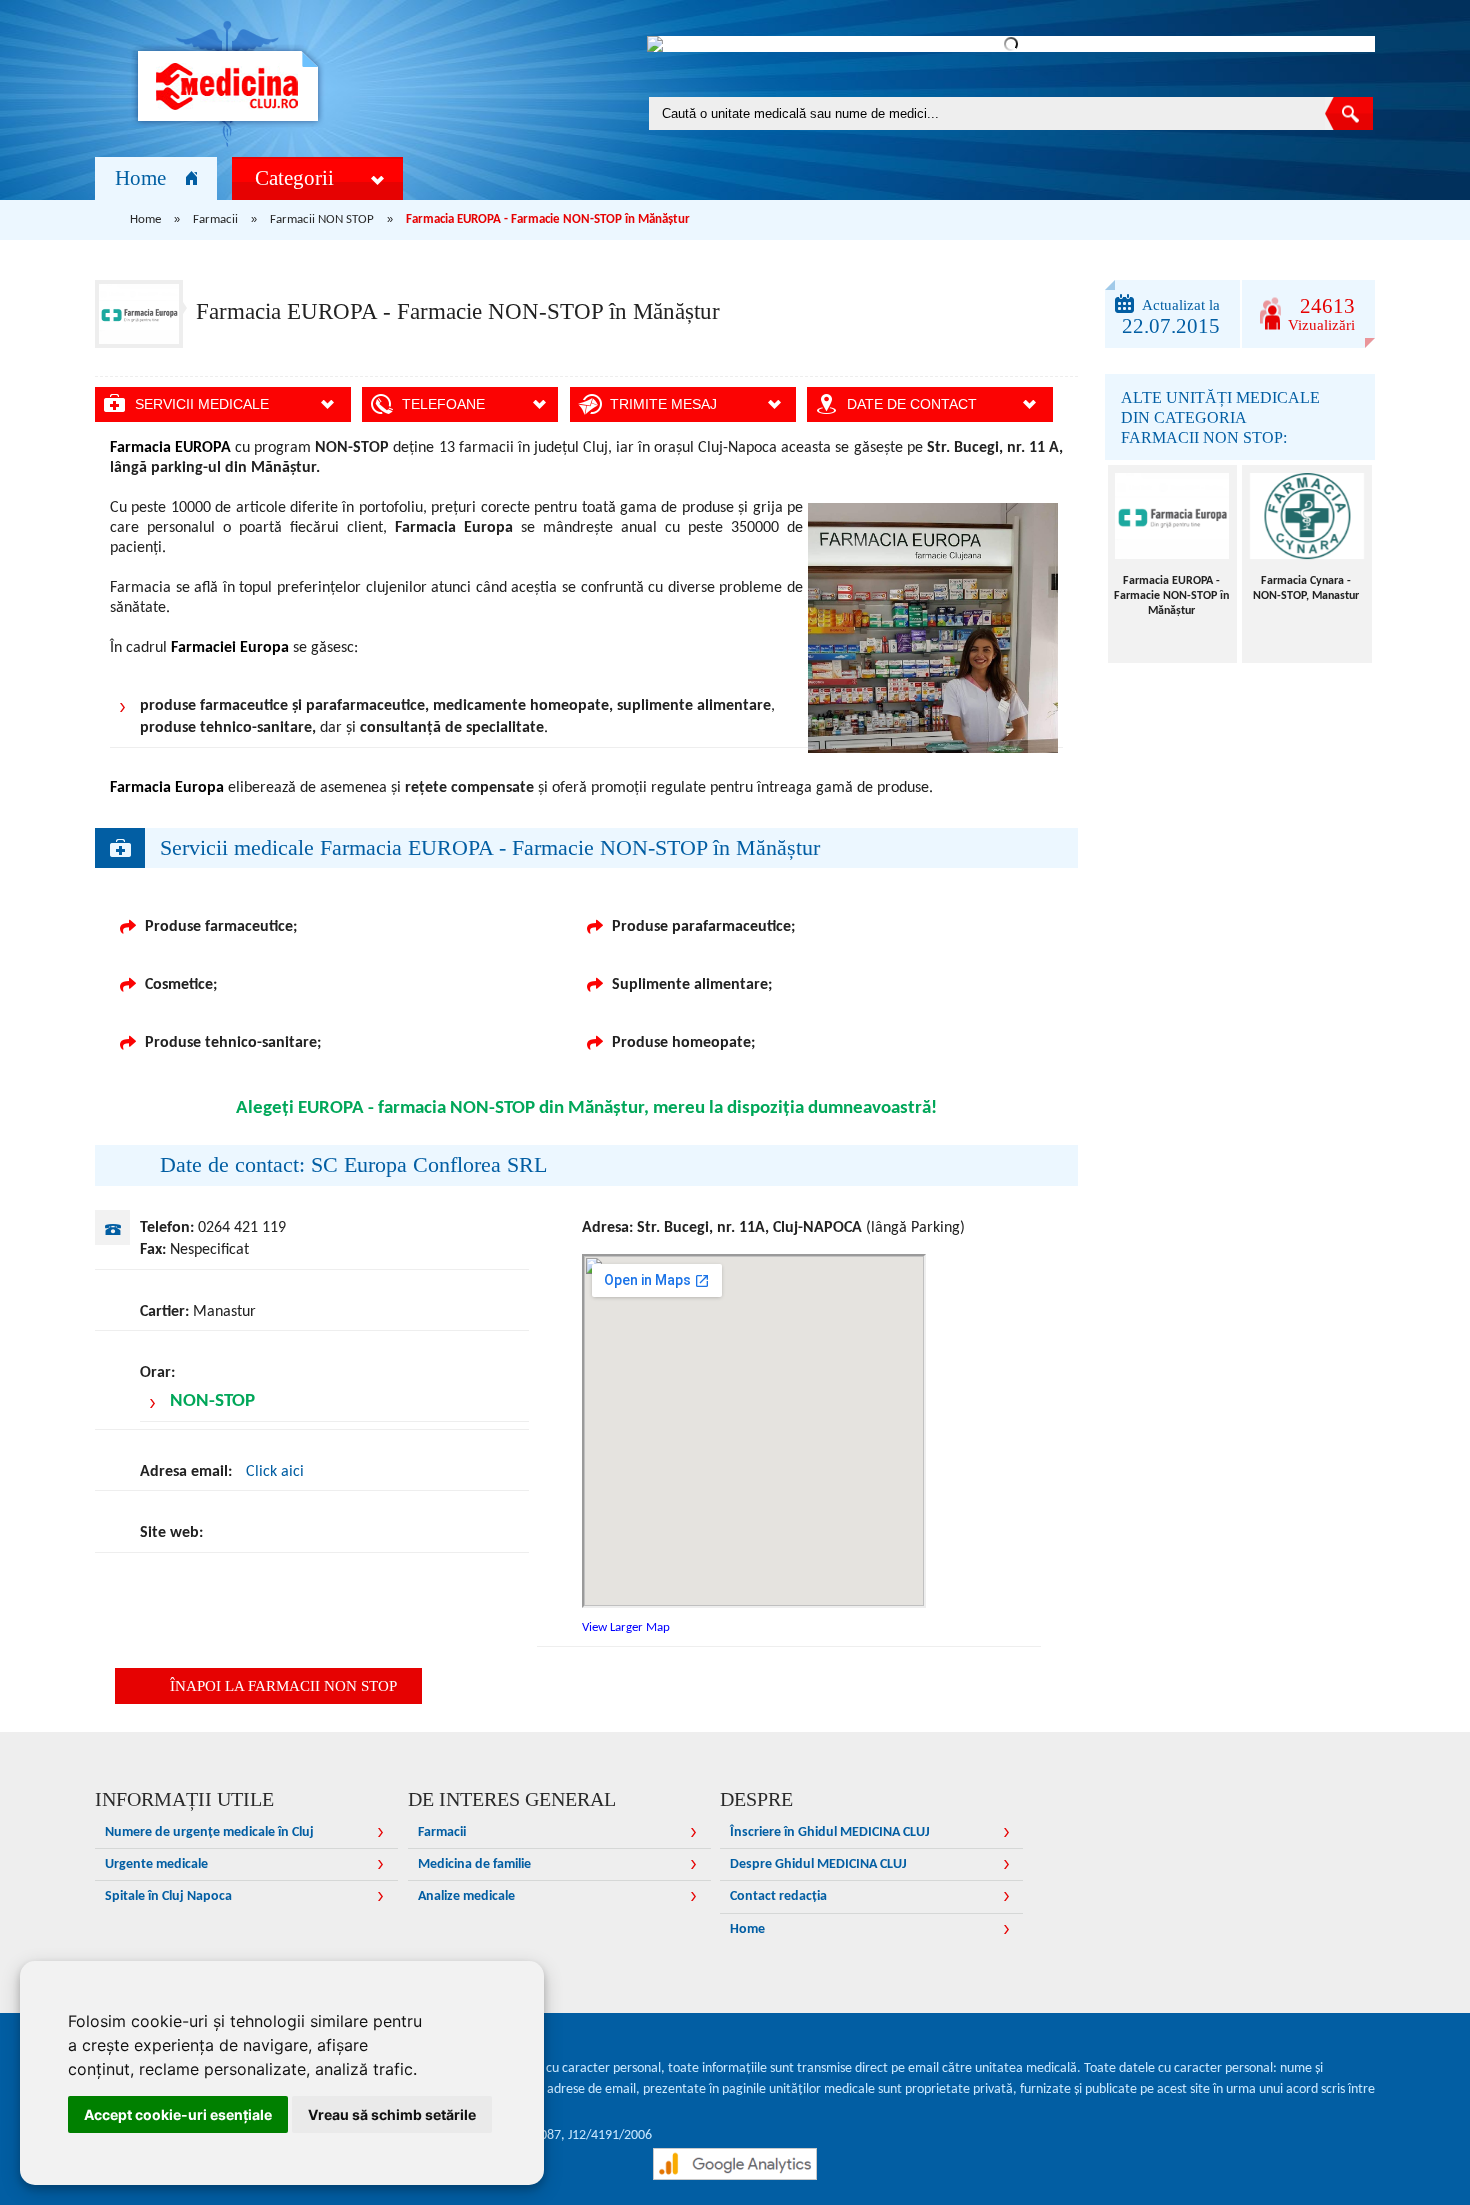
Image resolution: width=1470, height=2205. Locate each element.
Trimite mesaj (663, 404)
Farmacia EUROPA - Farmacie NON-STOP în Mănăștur (1171, 596)
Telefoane (443, 404)
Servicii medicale (202, 404)
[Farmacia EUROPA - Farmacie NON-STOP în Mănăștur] (1173, 516)
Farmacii (215, 219)
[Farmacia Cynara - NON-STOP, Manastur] (1307, 516)
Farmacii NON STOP (322, 219)
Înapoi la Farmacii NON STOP (283, 1686)
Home (140, 178)
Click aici (275, 1472)
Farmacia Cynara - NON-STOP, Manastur (1306, 588)
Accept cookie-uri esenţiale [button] (178, 2114)
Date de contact (912, 404)
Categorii (294, 178)
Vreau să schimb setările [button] (392, 2114)
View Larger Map (626, 1627)
